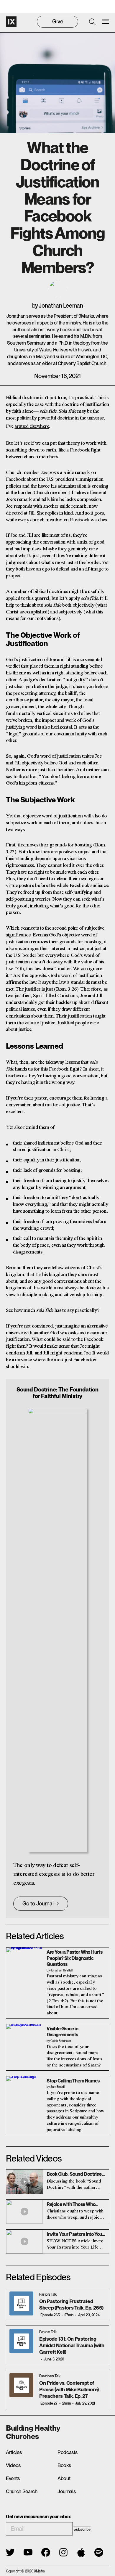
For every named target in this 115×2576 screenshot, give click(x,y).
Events (13, 2478)
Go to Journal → (41, 1904)
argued (22, 426)
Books (64, 2465)
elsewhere (39, 426)
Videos (13, 2465)
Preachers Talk (50, 2376)
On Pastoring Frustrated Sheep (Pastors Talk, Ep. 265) (71, 2305)
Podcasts (67, 2452)
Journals (66, 2491)
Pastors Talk (48, 2294)
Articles (14, 2452)
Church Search (22, 2491)
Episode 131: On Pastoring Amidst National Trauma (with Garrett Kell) (72, 2345)
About (64, 2478)
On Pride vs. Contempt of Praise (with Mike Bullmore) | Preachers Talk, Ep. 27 (70, 2389)
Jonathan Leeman (61, 306)
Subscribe (82, 2529)
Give (58, 21)
